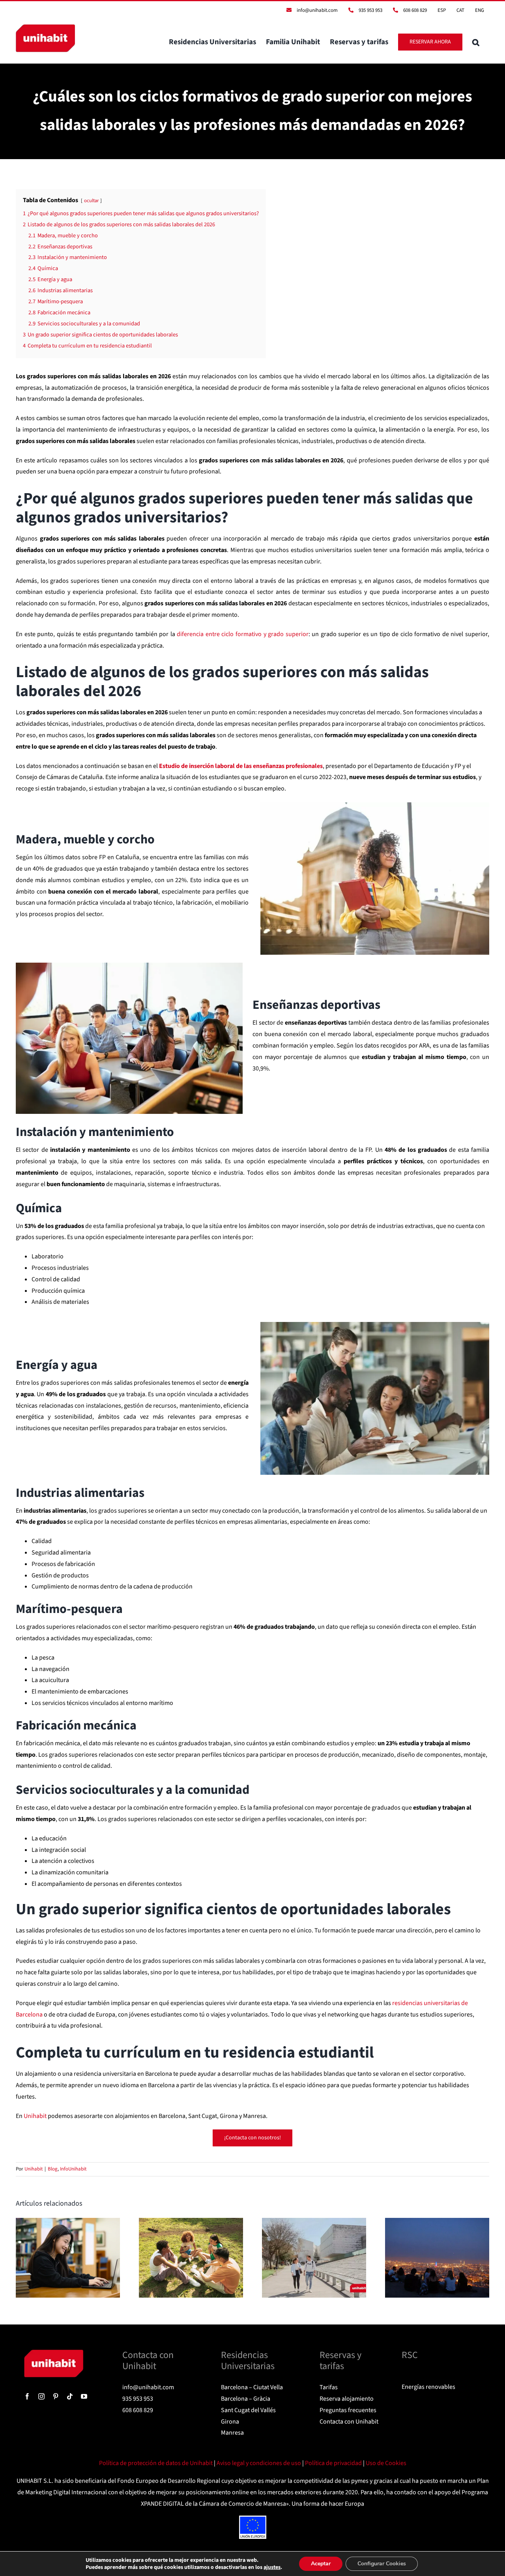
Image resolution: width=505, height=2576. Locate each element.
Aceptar (321, 2564)
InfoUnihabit (73, 2169)
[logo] (54, 2353)
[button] (476, 42)
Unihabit (34, 2169)
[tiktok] (70, 2396)
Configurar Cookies (382, 2564)
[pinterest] (56, 2396)
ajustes (272, 2567)
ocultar (91, 201)
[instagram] (41, 2396)
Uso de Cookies (386, 2463)
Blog (53, 2169)
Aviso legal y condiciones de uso (259, 2463)
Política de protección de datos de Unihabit (156, 2463)
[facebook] (27, 2396)
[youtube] (84, 2396)
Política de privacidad (334, 2463)
